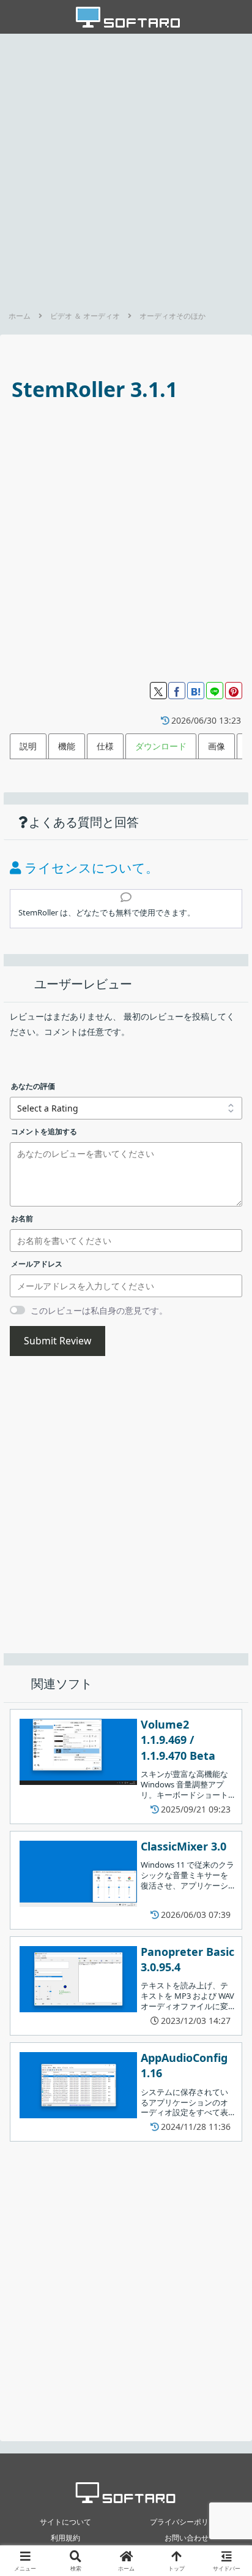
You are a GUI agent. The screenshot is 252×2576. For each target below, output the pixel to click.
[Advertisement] (126, 169)
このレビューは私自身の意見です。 (99, 1310)
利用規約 (65, 2538)
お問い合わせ (187, 2538)
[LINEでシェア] (215, 691)
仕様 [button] (105, 746)
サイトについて (65, 2522)
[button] (226, 1805)
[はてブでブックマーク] (196, 691)
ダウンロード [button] (161, 746)
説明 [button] (28, 746)
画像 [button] (217, 746)
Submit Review (57, 1341)
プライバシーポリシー (187, 2522)
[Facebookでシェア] (177, 691)
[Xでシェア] (158, 691)
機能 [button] (67, 746)
